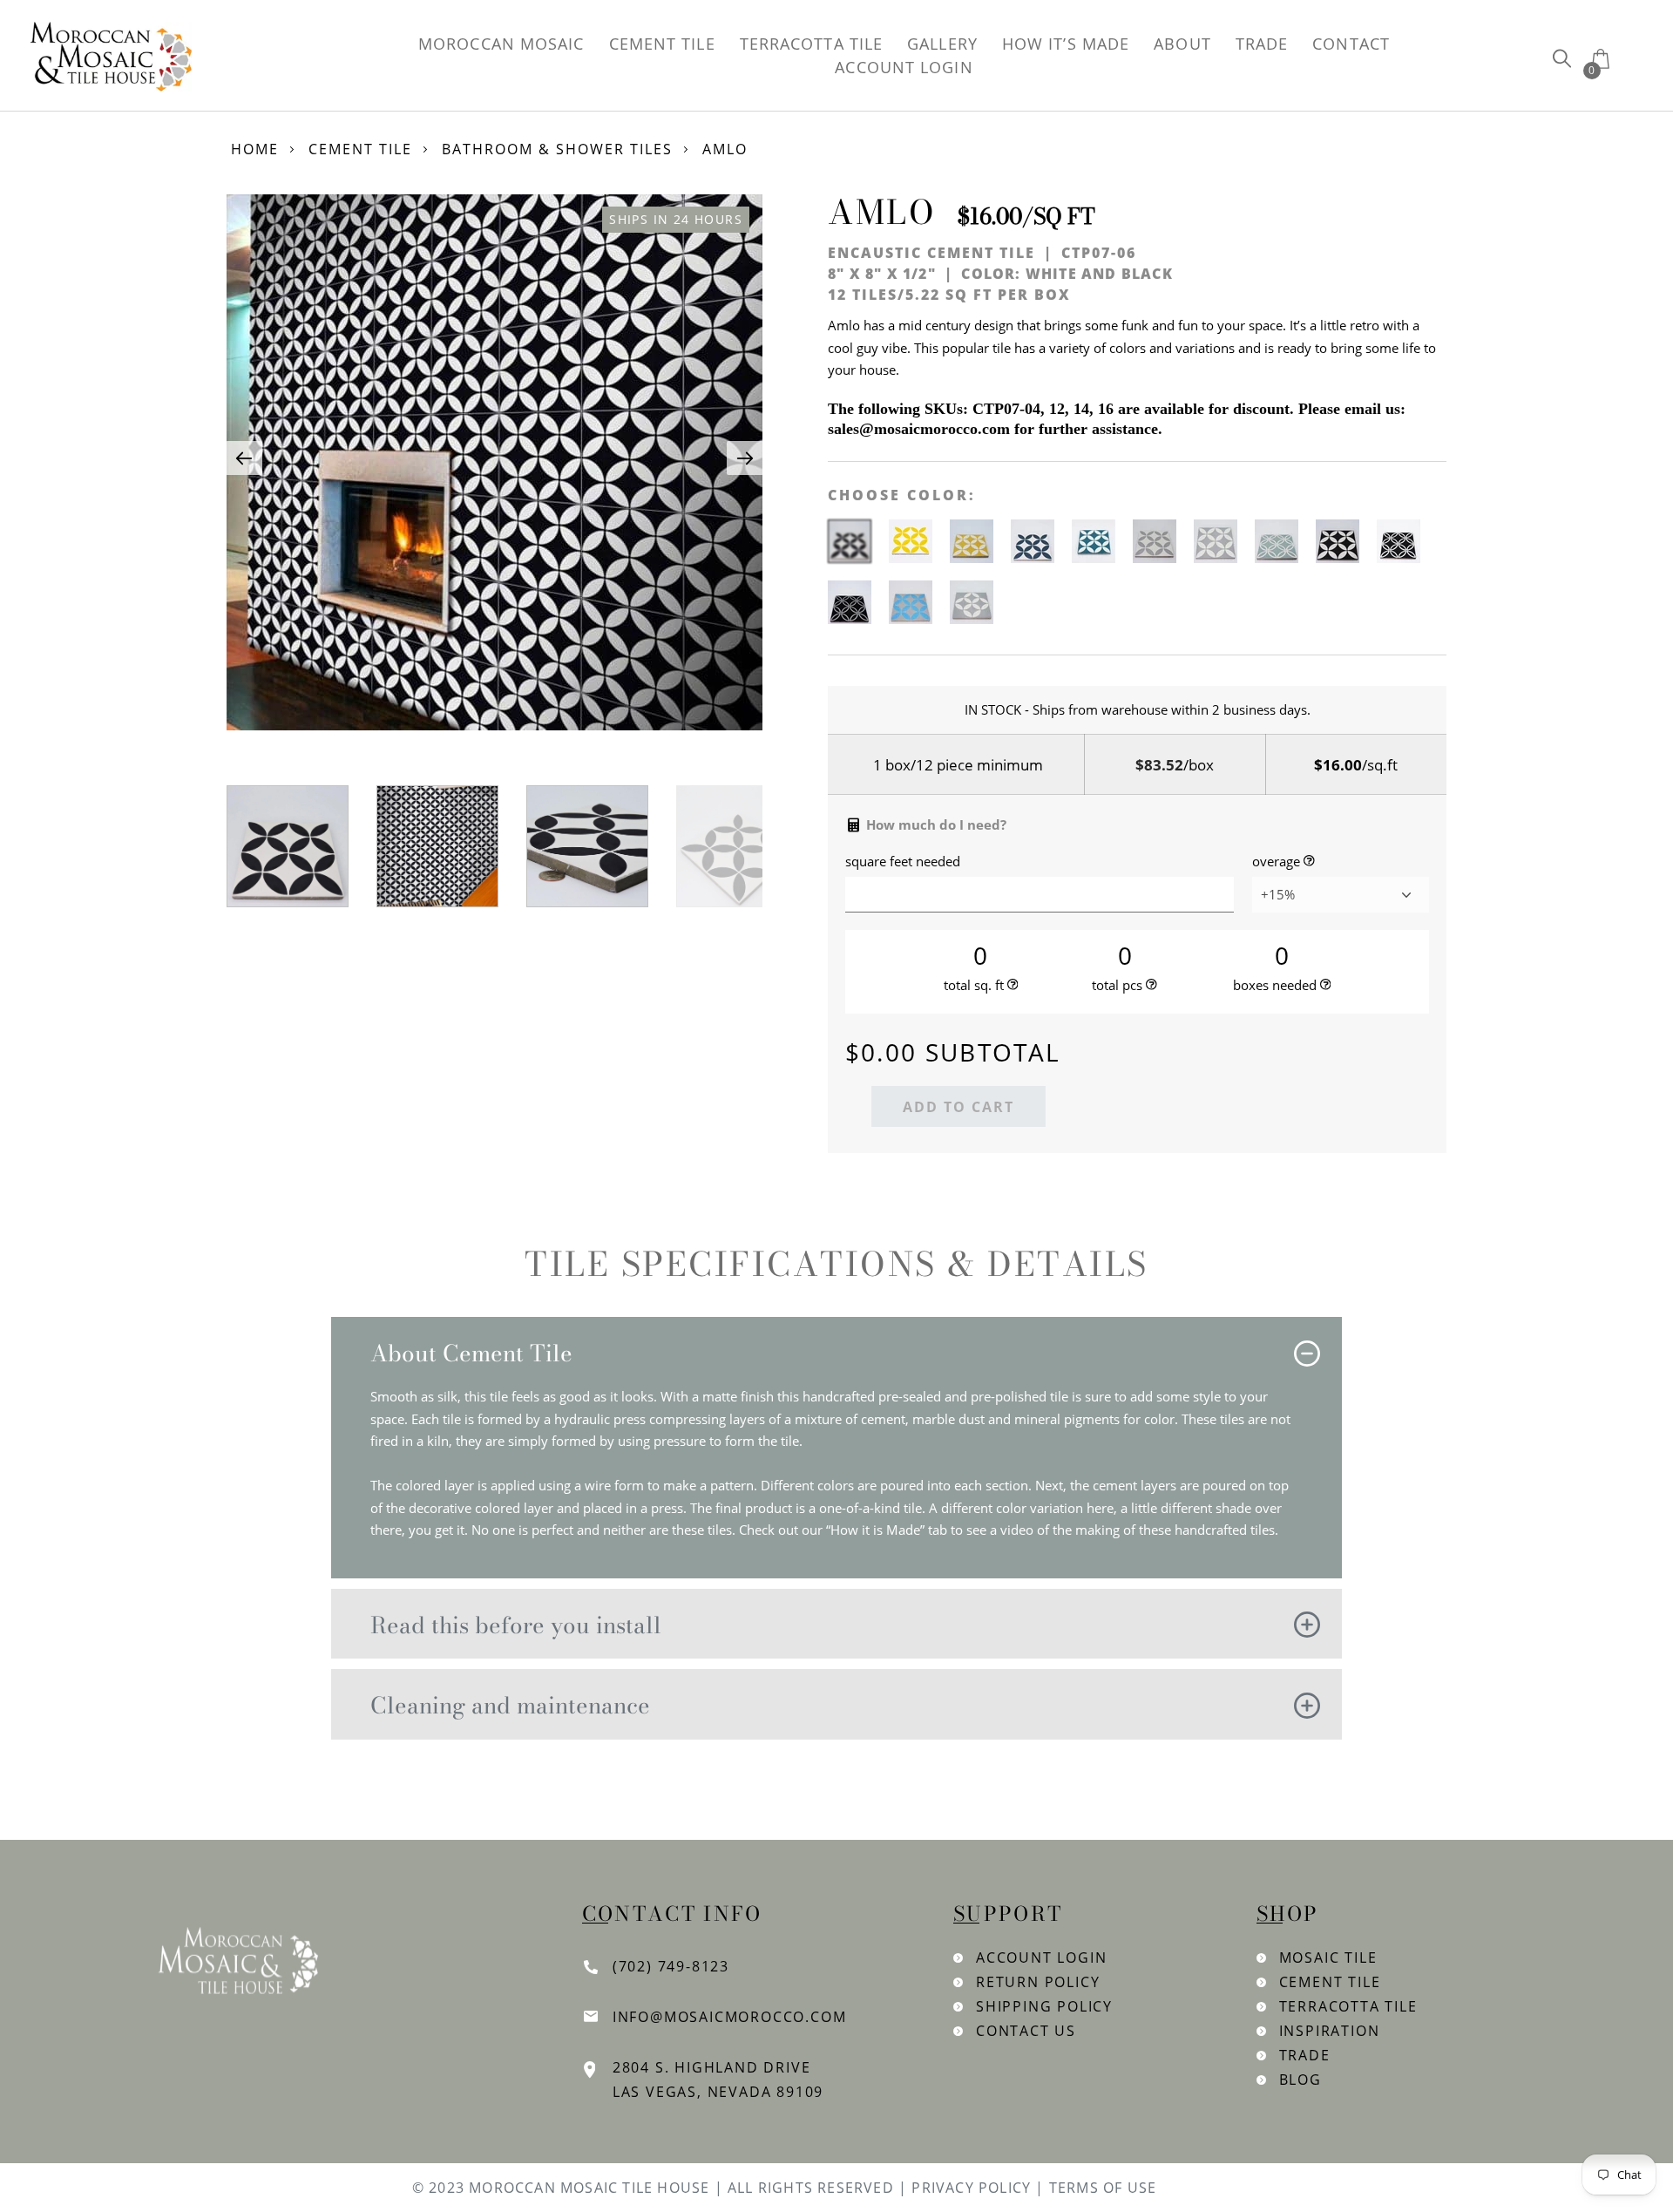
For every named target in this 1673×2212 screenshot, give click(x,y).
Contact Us (1026, 2031)
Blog (1300, 2080)
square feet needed (903, 862)
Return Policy (1038, 1982)
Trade (1305, 2055)
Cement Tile (360, 149)
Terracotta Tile (1348, 2006)
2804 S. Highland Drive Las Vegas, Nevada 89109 (718, 2080)
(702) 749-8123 (671, 1966)
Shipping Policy (1044, 2006)
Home (255, 149)
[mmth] (1562, 58)
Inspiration (1330, 2031)
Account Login (1041, 1958)
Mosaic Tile (1328, 1958)
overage (1276, 862)
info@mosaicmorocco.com (730, 2017)
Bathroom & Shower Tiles (557, 149)
